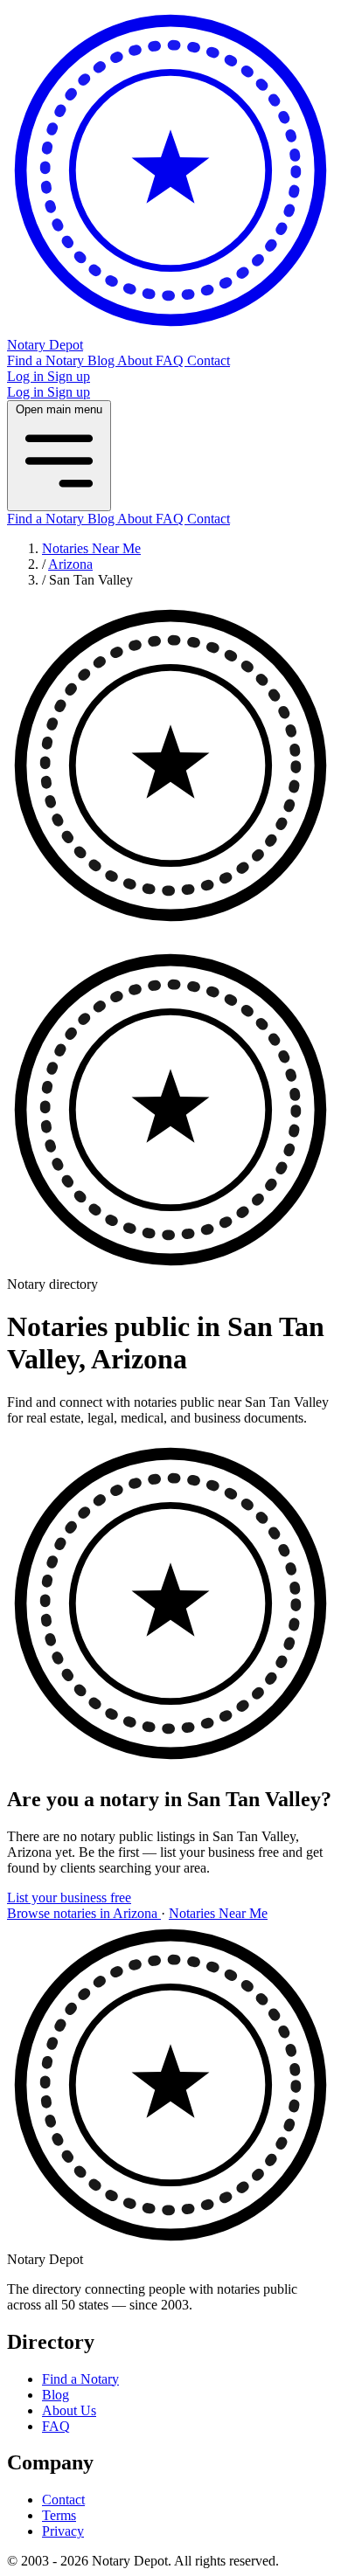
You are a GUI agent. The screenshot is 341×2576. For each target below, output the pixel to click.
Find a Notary (47, 360)
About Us (69, 2410)
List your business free (69, 1897)
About (136, 360)
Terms (59, 2515)
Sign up (69, 376)
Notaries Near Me (91, 548)
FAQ (171, 360)
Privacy (63, 2531)
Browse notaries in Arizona (84, 1913)
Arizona (70, 564)
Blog (102, 360)
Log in (27, 376)
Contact (209, 360)
